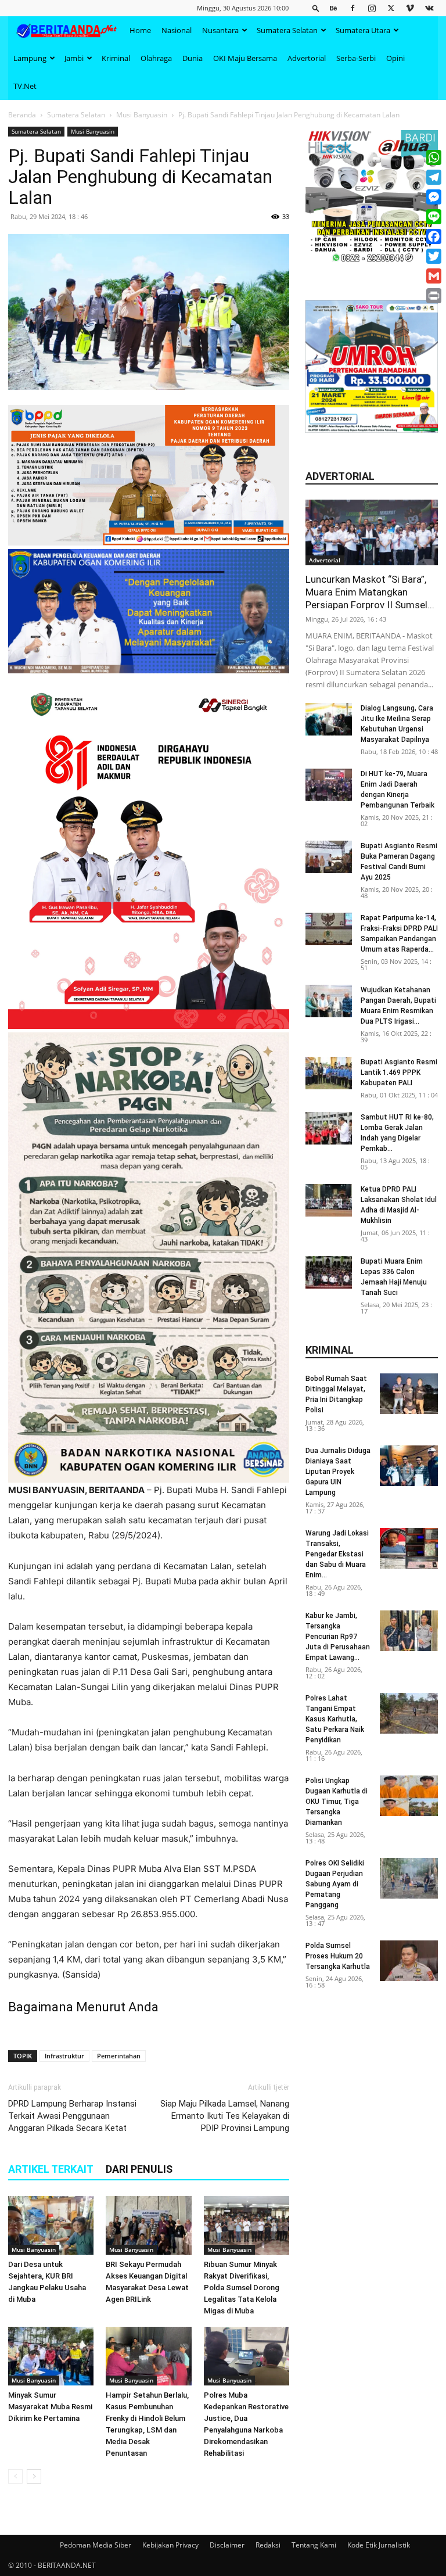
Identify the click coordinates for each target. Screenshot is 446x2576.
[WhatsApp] (434, 157)
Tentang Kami (314, 2545)
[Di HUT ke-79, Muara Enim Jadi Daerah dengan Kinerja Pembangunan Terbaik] (329, 785)
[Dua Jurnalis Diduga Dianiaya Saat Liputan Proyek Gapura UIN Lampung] (409, 1466)
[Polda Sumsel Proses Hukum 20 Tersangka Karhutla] (409, 1961)
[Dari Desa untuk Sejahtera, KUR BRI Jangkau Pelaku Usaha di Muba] (51, 2225)
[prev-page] (15, 2476)
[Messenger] (434, 197)
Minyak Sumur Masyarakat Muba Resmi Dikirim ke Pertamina (50, 2407)
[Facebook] (353, 8)
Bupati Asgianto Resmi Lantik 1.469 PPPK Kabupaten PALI (399, 1072)
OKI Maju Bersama (245, 58)
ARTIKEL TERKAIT (51, 2169)
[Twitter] (391, 8)
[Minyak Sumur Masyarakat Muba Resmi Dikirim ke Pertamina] (51, 2356)
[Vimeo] (410, 8)
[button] (316, 8)
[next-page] (34, 2476)
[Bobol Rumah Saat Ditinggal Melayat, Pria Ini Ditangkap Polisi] (409, 1394)
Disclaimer (227, 2545)
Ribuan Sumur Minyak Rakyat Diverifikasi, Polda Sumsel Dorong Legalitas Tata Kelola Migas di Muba (242, 2288)
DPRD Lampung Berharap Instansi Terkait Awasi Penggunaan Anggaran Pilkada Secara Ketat (72, 2116)
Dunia (193, 58)
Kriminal (116, 58)
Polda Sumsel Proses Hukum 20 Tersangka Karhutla (338, 1956)
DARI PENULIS (139, 2169)
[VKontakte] (429, 8)
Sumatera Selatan (287, 30)
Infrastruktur (64, 2056)
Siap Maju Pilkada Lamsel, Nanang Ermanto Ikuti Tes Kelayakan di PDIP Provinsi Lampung (225, 2116)
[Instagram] (372, 8)
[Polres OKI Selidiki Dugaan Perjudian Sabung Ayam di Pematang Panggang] (409, 1878)
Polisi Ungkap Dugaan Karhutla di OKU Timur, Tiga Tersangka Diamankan (337, 1802)
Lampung (30, 58)
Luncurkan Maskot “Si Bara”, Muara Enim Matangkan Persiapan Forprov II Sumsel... (370, 592)
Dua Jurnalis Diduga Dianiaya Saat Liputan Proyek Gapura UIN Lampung (338, 1472)
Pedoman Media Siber (96, 2545)
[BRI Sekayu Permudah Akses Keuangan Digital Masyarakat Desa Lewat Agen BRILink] (148, 2225)
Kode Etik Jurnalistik (379, 2545)
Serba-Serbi (356, 58)
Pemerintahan (119, 2056)
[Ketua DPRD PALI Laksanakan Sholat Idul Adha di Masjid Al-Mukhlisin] (329, 1200)
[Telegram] (434, 177)
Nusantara (220, 30)
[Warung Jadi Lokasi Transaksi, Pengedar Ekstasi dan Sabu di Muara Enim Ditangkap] (409, 1548)
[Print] (434, 296)
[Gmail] (434, 276)
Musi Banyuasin (142, 115)
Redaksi (268, 2545)
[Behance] (333, 8)
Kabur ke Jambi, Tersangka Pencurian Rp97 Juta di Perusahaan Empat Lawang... (338, 1637)
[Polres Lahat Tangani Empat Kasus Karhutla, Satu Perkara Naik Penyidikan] (409, 1713)
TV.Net (25, 86)
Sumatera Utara (363, 30)
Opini (395, 58)
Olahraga (156, 58)
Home (140, 30)
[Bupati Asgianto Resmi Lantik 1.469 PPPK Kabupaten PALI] (329, 1073)
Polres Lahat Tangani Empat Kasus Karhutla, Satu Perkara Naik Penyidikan (335, 1719)
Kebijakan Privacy (170, 2545)
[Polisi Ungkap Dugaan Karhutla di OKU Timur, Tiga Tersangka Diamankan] (409, 1796)
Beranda (22, 115)
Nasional (177, 30)
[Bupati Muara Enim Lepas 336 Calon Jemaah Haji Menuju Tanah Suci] (329, 1272)
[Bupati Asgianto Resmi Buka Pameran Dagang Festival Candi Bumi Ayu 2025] (329, 857)
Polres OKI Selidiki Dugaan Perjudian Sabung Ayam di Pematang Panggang (335, 1884)
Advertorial (307, 58)
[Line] (434, 217)
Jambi (74, 58)
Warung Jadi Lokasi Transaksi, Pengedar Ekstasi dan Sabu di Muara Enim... (337, 1554)
